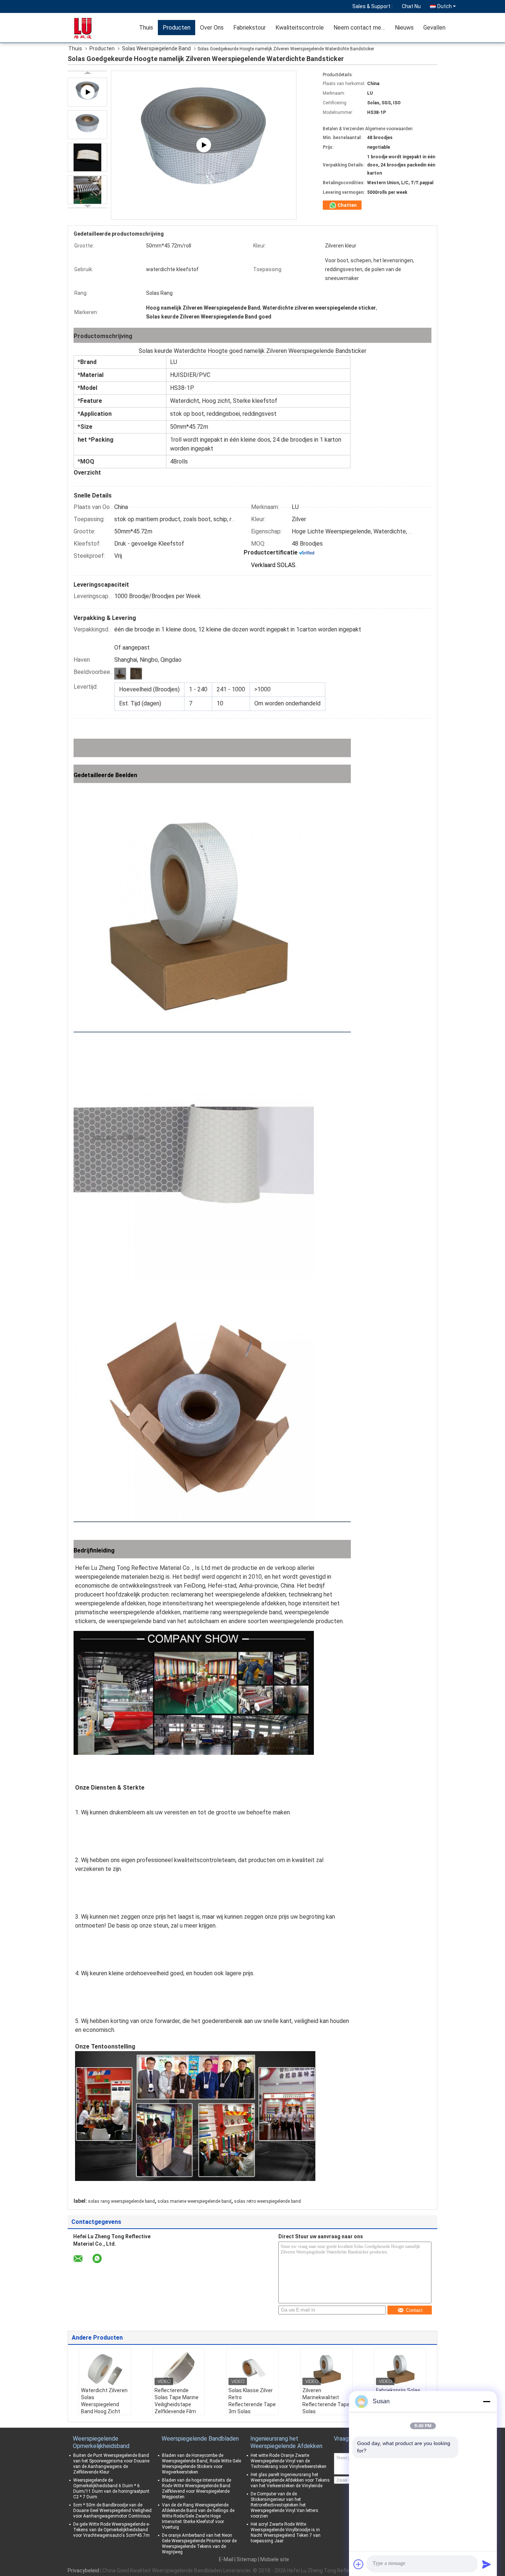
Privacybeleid (83, 2570)
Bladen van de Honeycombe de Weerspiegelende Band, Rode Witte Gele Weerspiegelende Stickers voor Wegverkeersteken (201, 2464)
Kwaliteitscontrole (300, 28)
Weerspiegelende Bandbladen (200, 2439)
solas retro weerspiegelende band (267, 2201)
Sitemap (247, 2559)
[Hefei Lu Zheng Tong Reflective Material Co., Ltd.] (92, 28)
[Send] (487, 2564)
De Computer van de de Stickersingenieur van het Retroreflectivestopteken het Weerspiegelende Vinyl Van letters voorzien (284, 2505)
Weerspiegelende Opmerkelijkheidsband (101, 2442)
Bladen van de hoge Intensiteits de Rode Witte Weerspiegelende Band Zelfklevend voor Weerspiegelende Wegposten (196, 2489)
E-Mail (226, 2559)
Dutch (445, 6)
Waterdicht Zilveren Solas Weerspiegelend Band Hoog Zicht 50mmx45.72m (104, 2404)
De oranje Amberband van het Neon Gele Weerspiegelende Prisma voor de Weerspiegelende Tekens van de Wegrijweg (199, 2544)
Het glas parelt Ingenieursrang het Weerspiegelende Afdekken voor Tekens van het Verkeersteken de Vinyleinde (290, 2480)
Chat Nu (411, 6)
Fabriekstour (250, 28)
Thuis (146, 28)
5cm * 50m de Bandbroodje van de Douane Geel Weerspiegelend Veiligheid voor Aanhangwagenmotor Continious (112, 2511)
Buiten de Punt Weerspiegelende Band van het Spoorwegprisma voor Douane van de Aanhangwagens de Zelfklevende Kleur (111, 2464)
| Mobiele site (274, 2559)
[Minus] (487, 2401)
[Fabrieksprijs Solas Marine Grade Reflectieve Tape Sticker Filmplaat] (400, 2368)
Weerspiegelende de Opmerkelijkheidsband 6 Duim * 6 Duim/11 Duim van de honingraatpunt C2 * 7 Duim (111, 2489)
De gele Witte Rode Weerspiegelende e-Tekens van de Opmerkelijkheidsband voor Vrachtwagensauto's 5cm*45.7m (111, 2530)
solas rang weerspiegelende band (121, 2201)
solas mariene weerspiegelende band (194, 2201)
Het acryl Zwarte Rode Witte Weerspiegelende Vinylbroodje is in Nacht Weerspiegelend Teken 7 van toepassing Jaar (286, 2533)
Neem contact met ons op (362, 28)
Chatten (347, 205)
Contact (414, 2310)
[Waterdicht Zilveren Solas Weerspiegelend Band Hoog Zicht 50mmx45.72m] (105, 2368)
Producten (177, 28)
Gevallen (434, 28)
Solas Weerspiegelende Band (156, 48)
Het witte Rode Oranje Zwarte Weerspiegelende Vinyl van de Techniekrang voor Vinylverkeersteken (289, 2461)
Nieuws (404, 28)
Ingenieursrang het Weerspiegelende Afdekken (286, 2442)
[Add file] (359, 2564)
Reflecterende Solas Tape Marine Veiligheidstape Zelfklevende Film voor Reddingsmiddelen (177, 2408)
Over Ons (212, 28)
